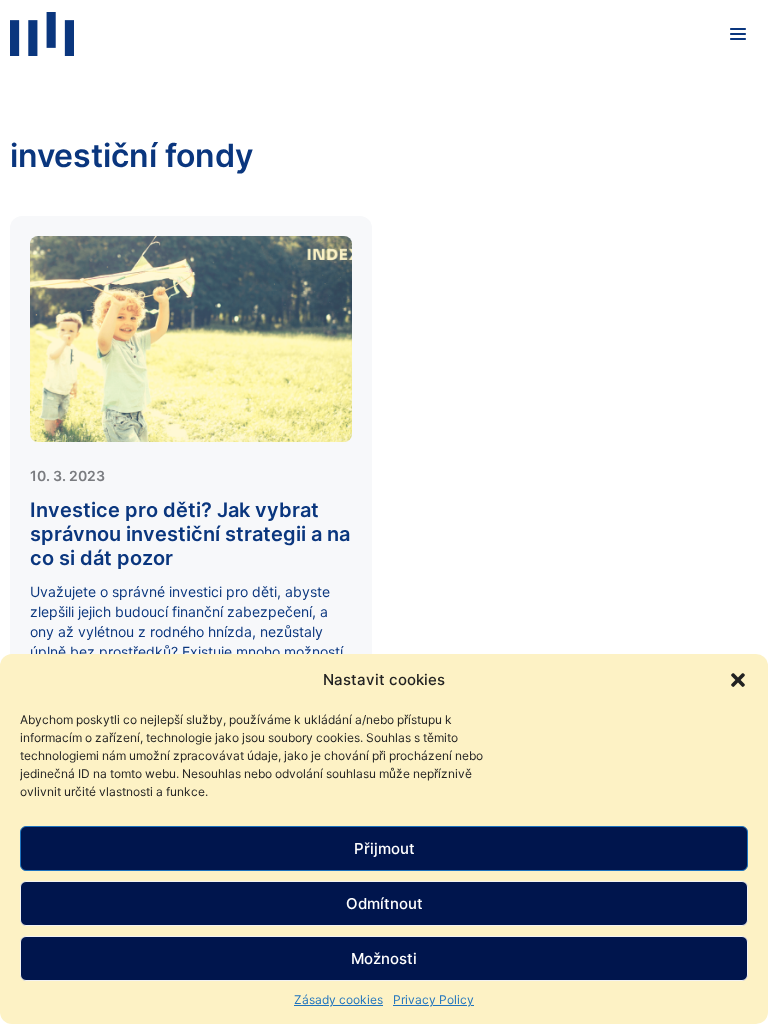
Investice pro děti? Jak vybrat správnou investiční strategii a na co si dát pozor (190, 534)
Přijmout (384, 848)
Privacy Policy (433, 999)
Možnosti (384, 958)
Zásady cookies (338, 999)
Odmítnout (384, 903)
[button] (738, 680)
